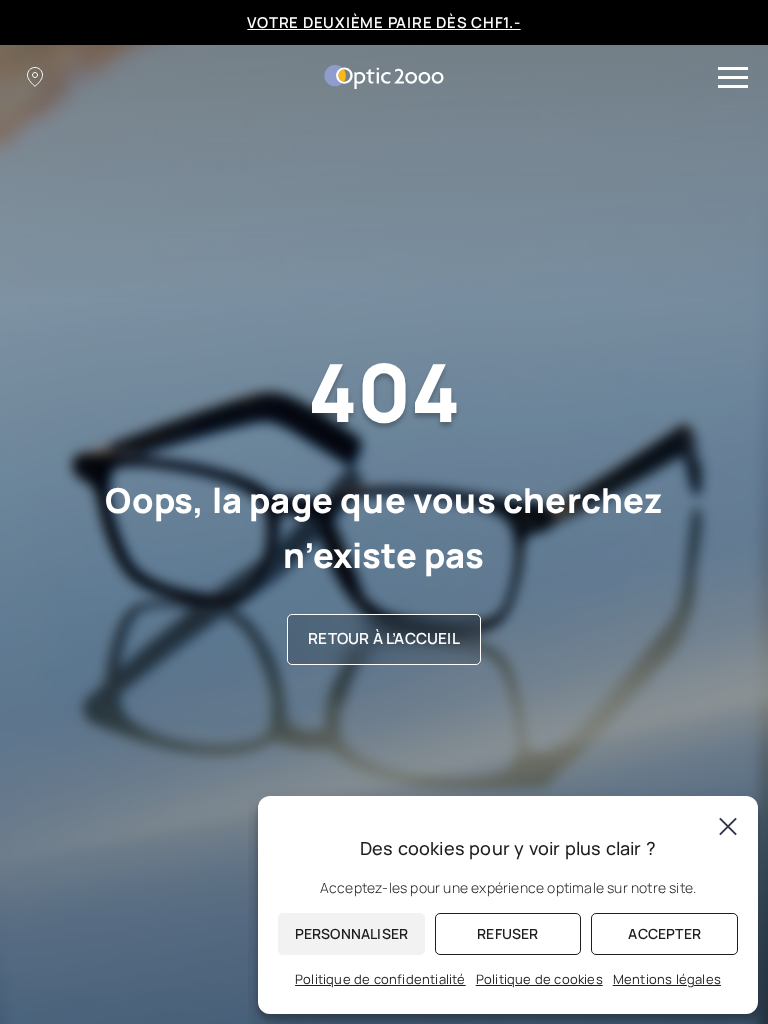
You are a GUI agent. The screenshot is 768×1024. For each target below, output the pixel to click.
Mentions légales (667, 979)
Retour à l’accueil (384, 638)
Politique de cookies (539, 979)
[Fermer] (728, 826)
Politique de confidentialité (380, 979)
